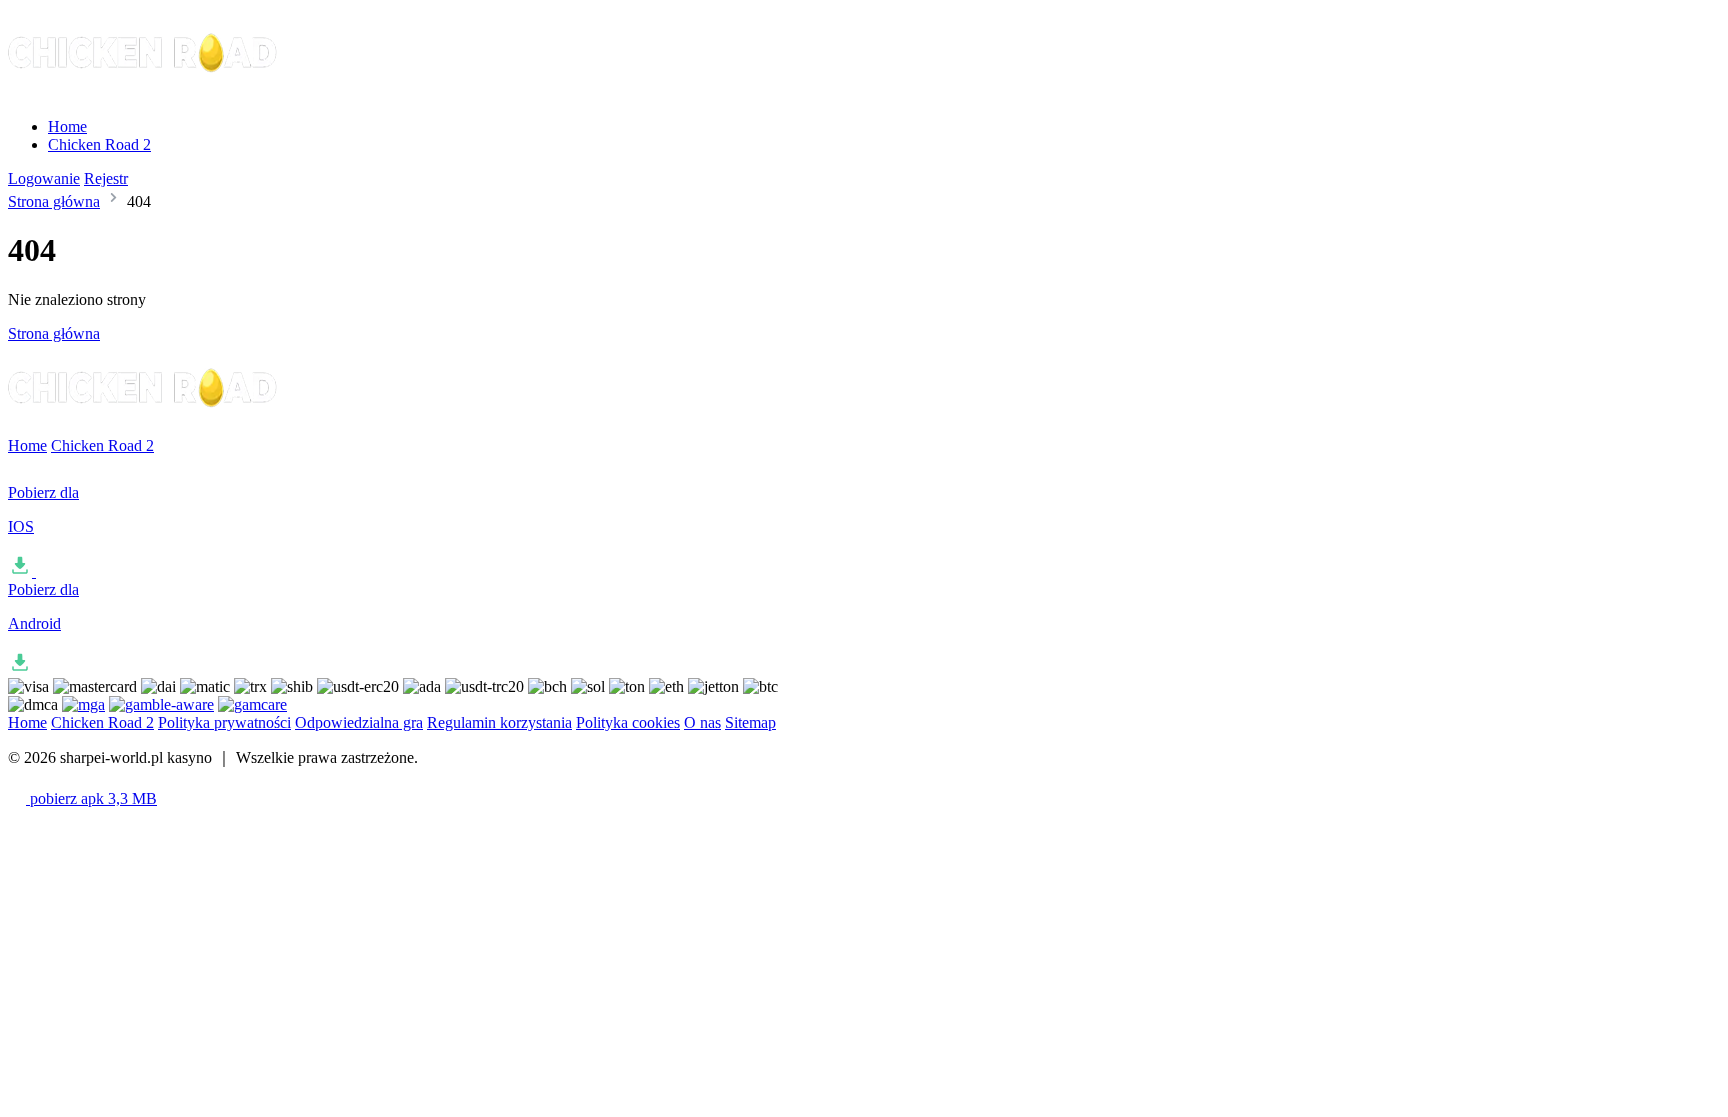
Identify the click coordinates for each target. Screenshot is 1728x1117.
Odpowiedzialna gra (359, 722)
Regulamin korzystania (499, 722)
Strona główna (54, 201)
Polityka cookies (628, 722)
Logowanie (44, 178)
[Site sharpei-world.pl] (144, 92)
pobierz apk (91, 798)
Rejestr (106, 178)
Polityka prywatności (224, 722)
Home (67, 126)
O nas (702, 722)
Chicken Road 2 (99, 144)
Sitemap (750, 722)
